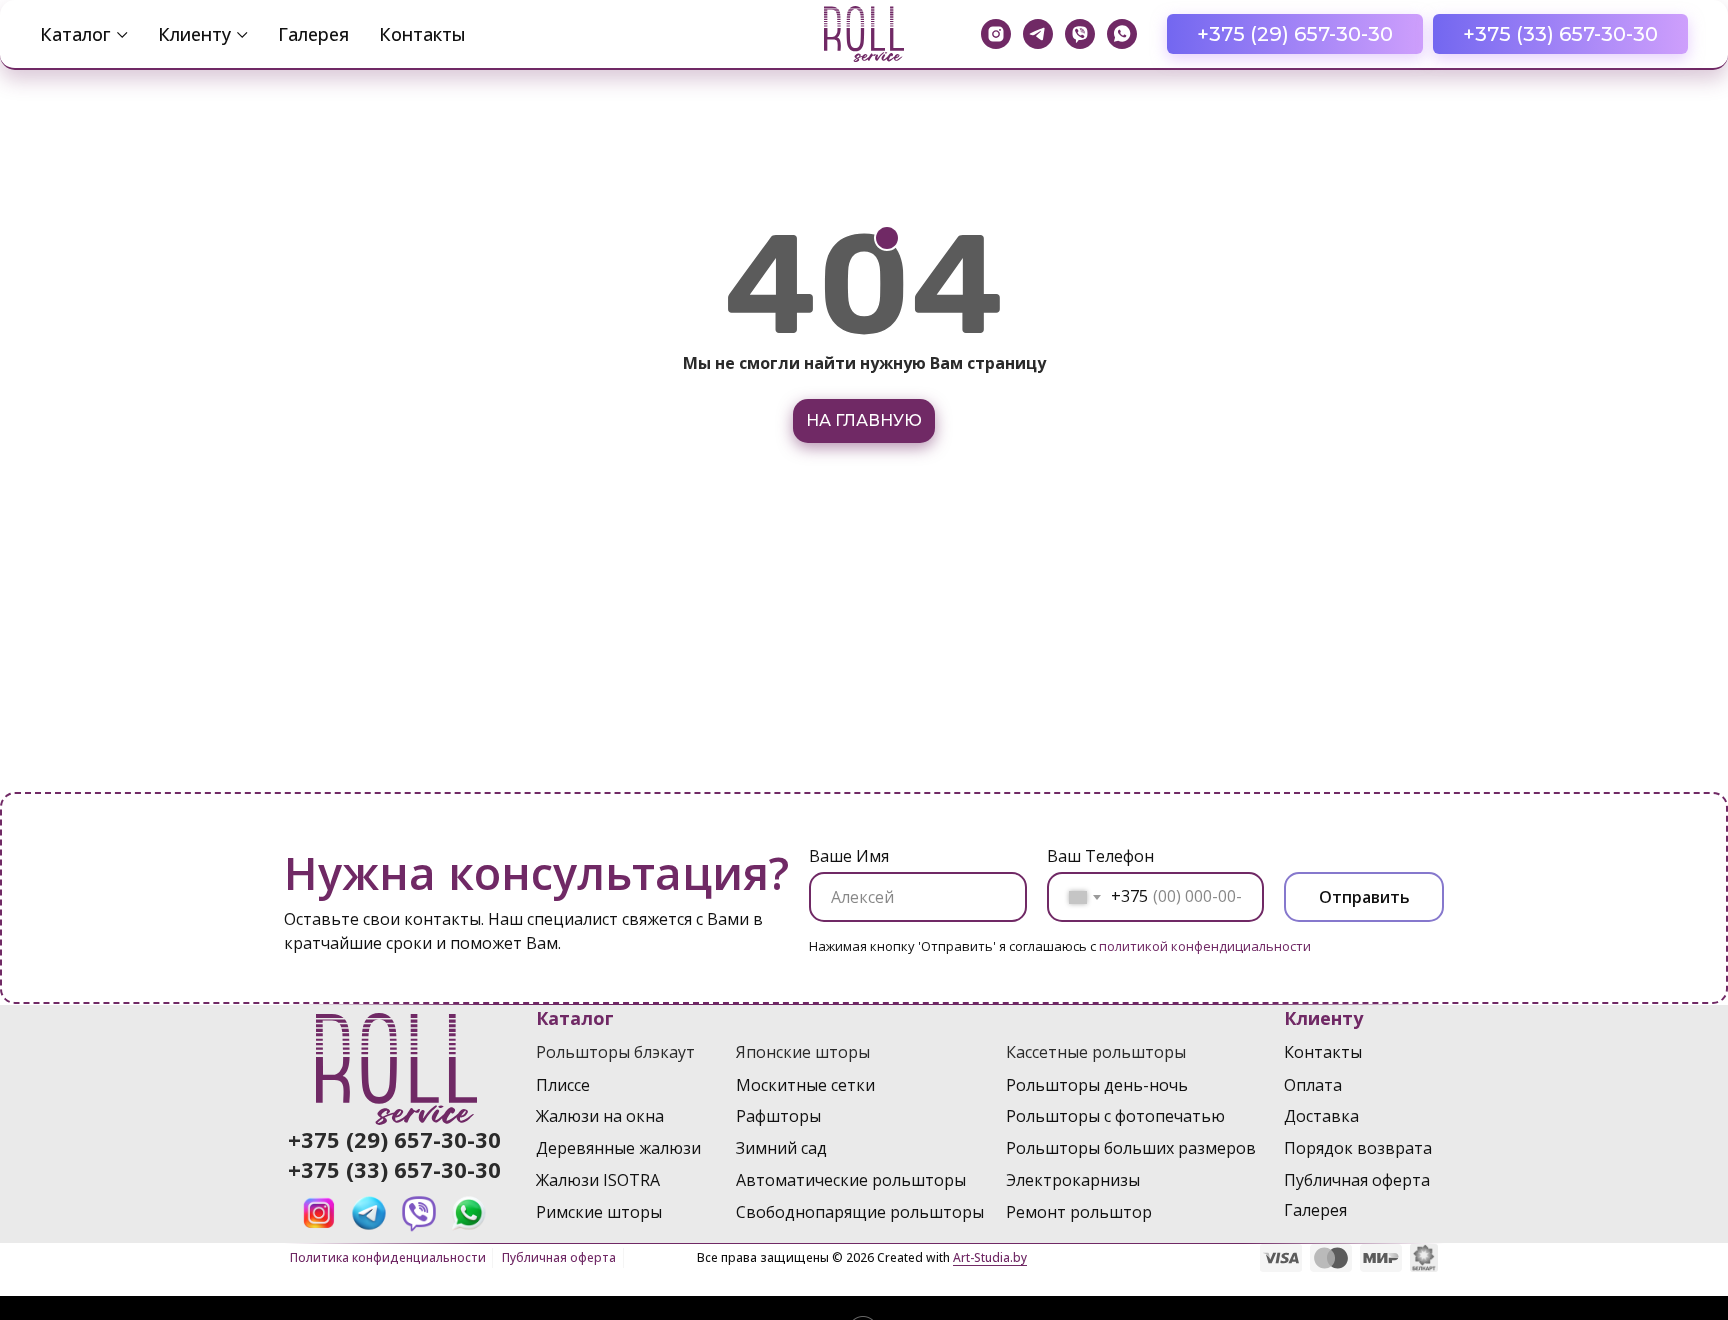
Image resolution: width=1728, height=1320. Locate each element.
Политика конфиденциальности (388, 1257)
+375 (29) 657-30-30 (394, 1139)
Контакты (422, 34)
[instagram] (996, 34)
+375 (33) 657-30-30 (394, 1169)
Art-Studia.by (990, 1257)
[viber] (1080, 34)
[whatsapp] (1122, 34)
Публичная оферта (559, 1257)
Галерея (313, 34)
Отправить (1364, 897)
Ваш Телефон (1100, 856)
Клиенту (194, 34)
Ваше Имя (849, 856)
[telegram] (1038, 34)
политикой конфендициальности (1205, 946)
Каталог (75, 34)
